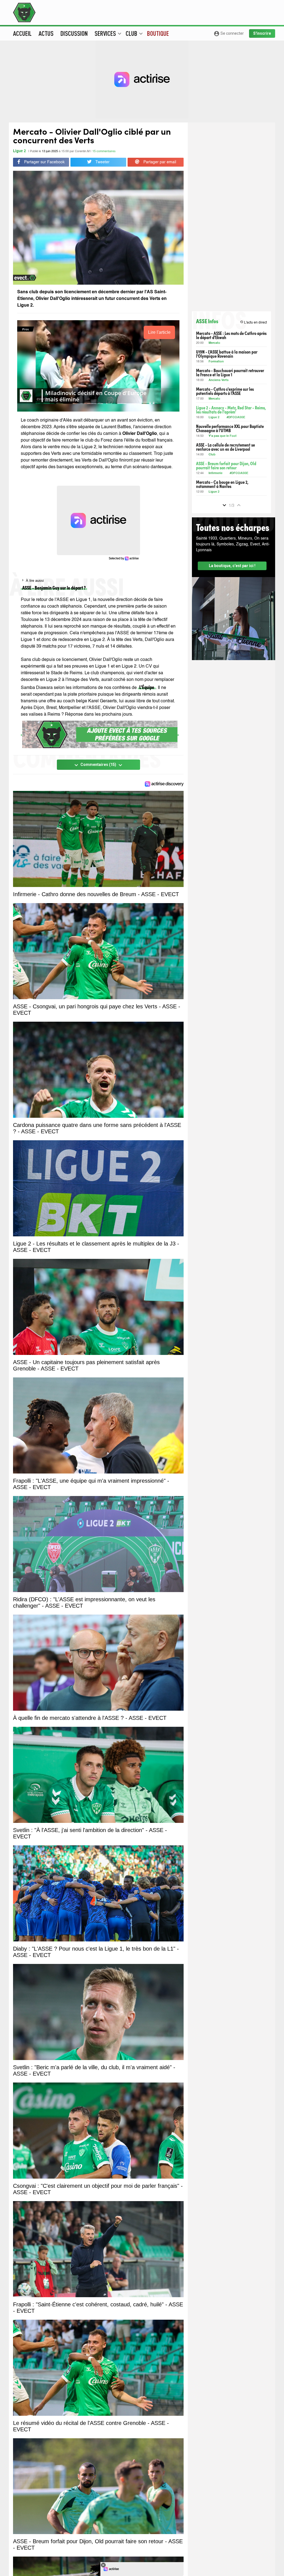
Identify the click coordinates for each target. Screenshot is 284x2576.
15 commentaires (104, 151)
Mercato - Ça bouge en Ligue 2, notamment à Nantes (222, 484)
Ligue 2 (19, 151)
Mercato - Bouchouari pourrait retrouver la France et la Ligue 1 (230, 372)
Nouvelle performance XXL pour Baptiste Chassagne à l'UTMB (230, 428)
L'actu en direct (253, 322)
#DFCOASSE (236, 418)
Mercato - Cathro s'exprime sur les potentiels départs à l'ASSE (225, 391)
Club (212, 455)
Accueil (22, 33)
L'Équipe (147, 687)
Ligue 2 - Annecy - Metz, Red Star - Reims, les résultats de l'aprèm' (231, 410)
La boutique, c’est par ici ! (232, 566)
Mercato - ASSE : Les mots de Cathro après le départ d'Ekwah (231, 335)
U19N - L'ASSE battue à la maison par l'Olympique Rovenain (227, 354)
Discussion (74, 33)
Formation (216, 362)
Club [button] (134, 33)
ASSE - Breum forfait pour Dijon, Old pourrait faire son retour (226, 465)
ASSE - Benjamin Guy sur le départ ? (54, 587)
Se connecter (229, 34)
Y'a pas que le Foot (223, 436)
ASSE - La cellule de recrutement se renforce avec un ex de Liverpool (225, 447)
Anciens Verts (219, 380)
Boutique (158, 33)
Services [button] (108, 33)
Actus (46, 33)
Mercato (214, 343)
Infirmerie (215, 473)
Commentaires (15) (98, 765)
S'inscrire (262, 33)
